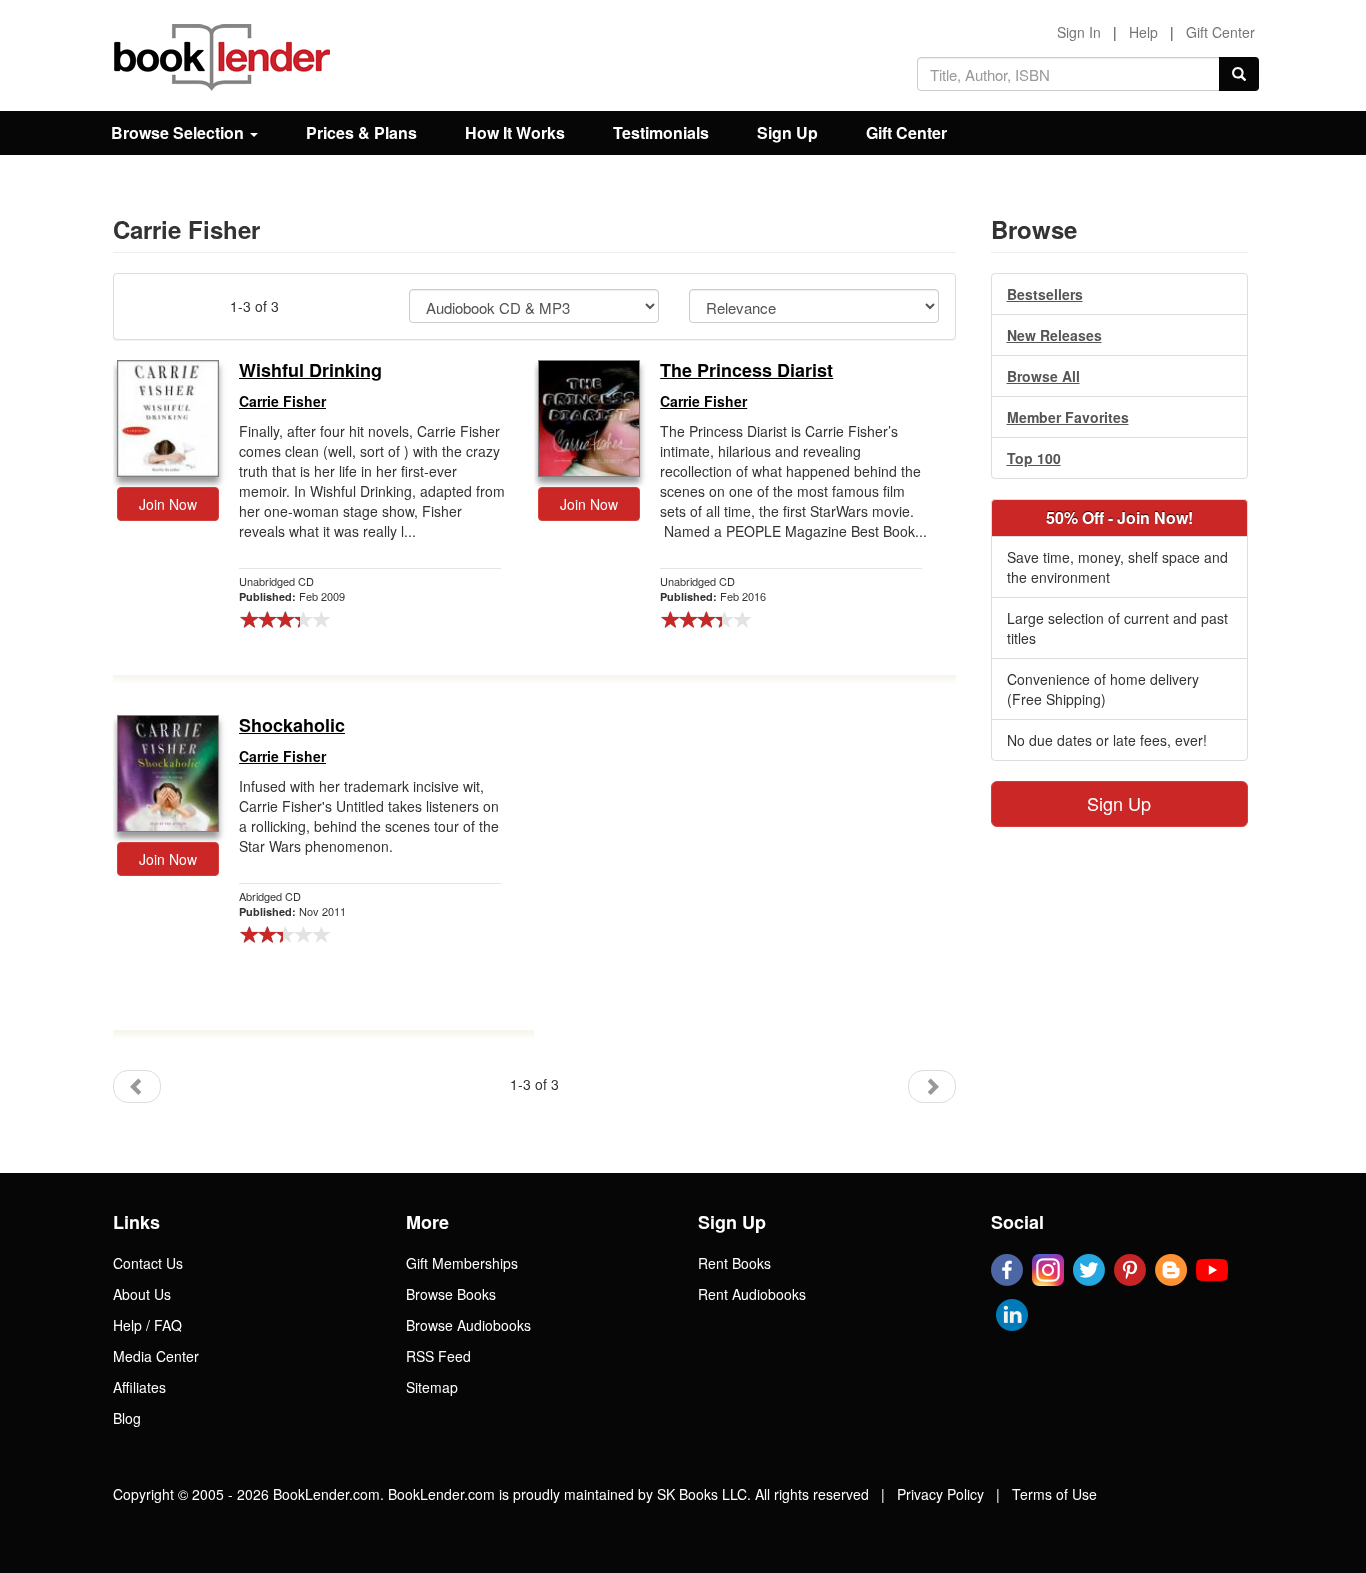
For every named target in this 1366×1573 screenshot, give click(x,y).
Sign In (1079, 32)
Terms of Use (1054, 1494)
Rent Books (734, 1263)
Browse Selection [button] (179, 132)
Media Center (156, 1356)
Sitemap (432, 1387)
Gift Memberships (462, 1263)
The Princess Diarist (746, 371)
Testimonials (661, 132)
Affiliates (139, 1387)
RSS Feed (438, 1356)
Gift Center (1220, 32)
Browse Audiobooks (468, 1325)
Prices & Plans (361, 132)
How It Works (515, 132)
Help (1143, 32)
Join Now (168, 504)
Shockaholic (292, 726)
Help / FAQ (147, 1325)
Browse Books (451, 1294)
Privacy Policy (940, 1494)
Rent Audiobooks (752, 1294)
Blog (127, 1418)
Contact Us (148, 1263)
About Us (142, 1294)
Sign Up (787, 132)
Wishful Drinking (310, 371)
